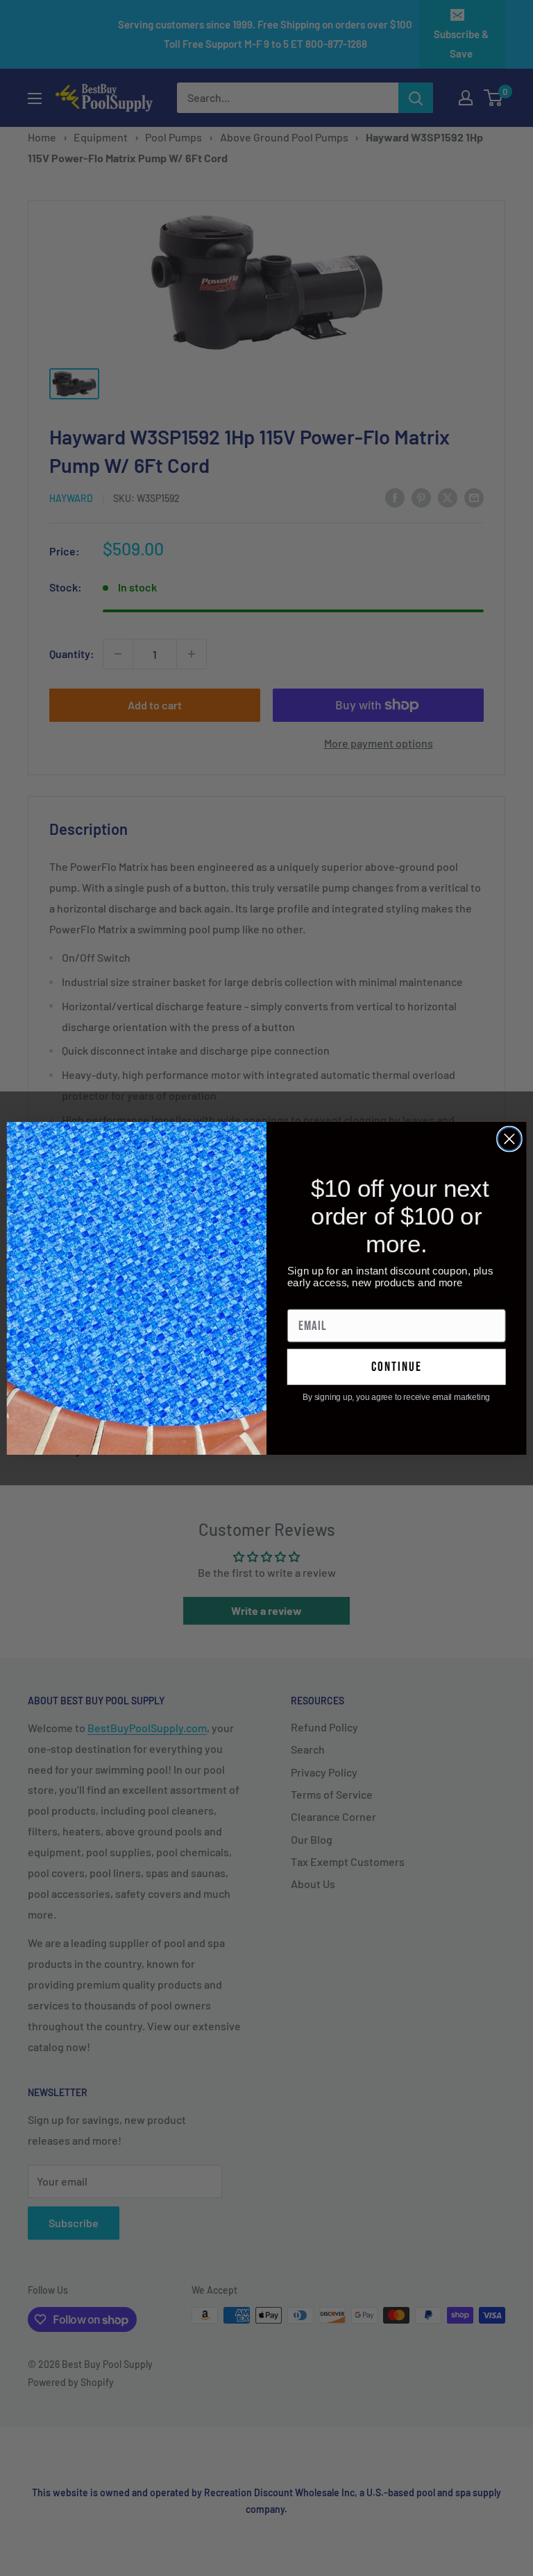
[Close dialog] (509, 1139)
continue (397, 1366)
